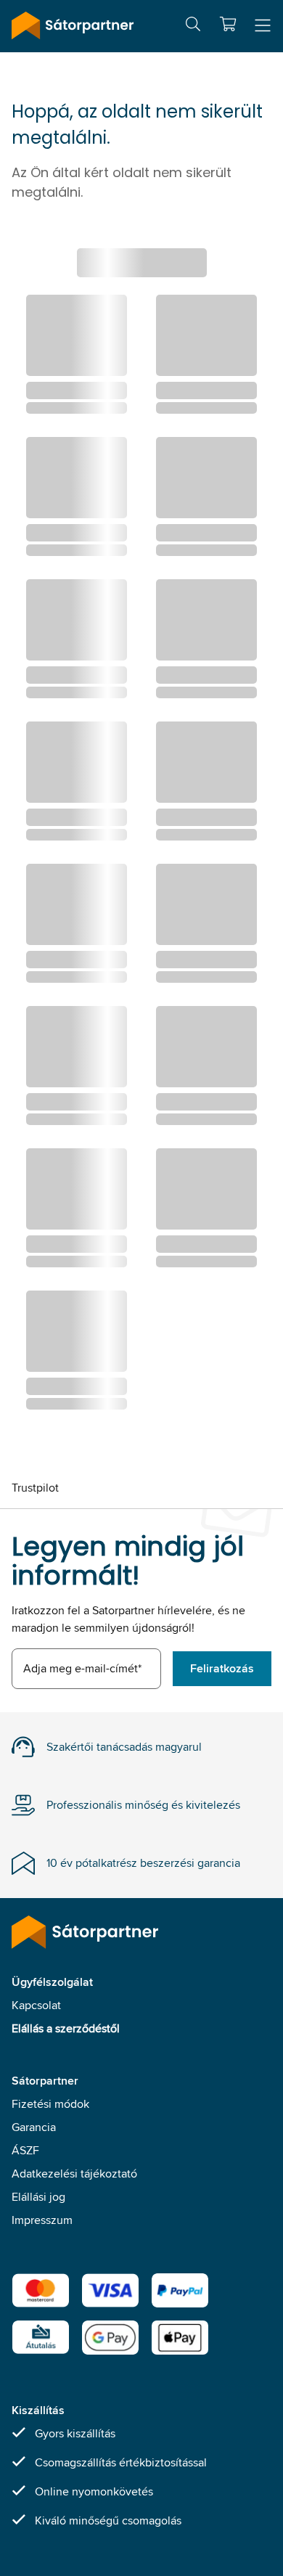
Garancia (34, 2127)
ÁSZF (25, 2150)
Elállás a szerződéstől (66, 2028)
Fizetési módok (50, 2104)
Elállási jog (38, 2197)
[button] (228, 24)
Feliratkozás (222, 1668)
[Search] (193, 26)
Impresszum (42, 2220)
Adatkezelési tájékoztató (74, 2174)
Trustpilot (35, 1488)
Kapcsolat (36, 2005)
